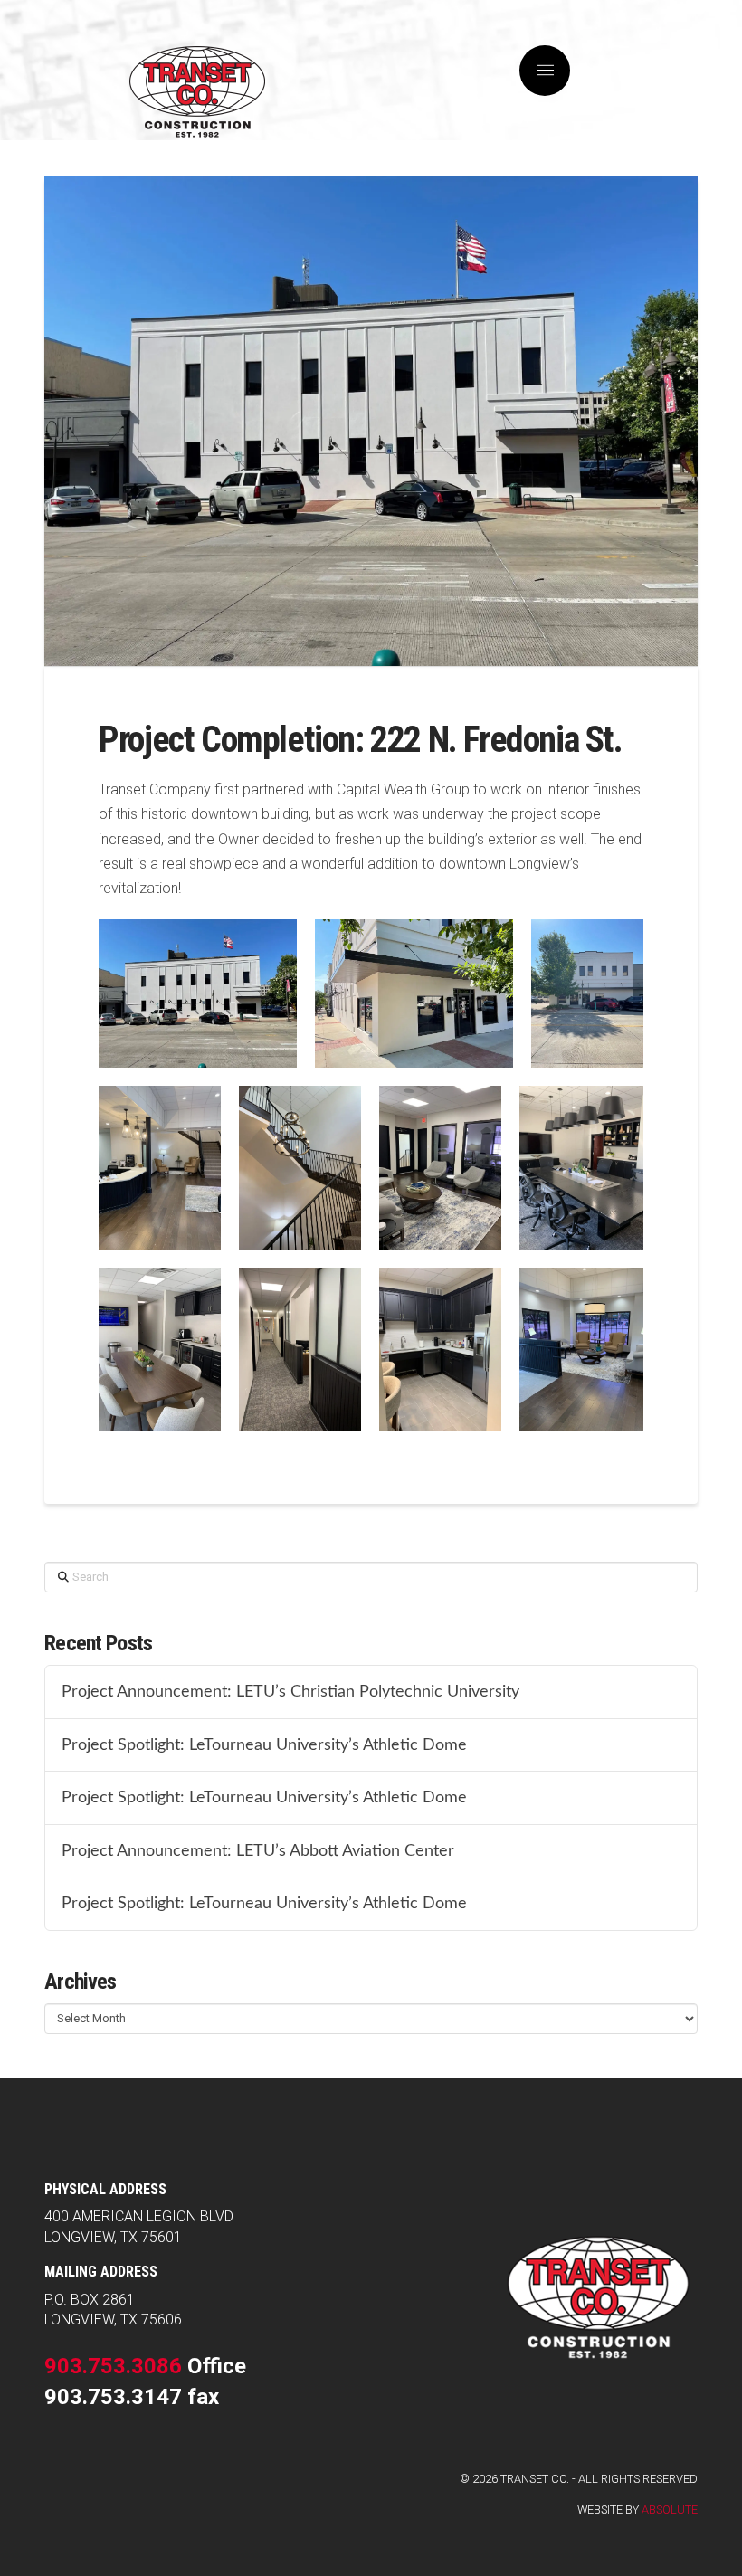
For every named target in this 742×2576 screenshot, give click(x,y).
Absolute (670, 2509)
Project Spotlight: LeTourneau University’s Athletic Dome (264, 1745)
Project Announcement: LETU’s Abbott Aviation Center (258, 1851)
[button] (545, 71)
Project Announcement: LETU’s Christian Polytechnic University (290, 1692)
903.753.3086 (113, 2366)
